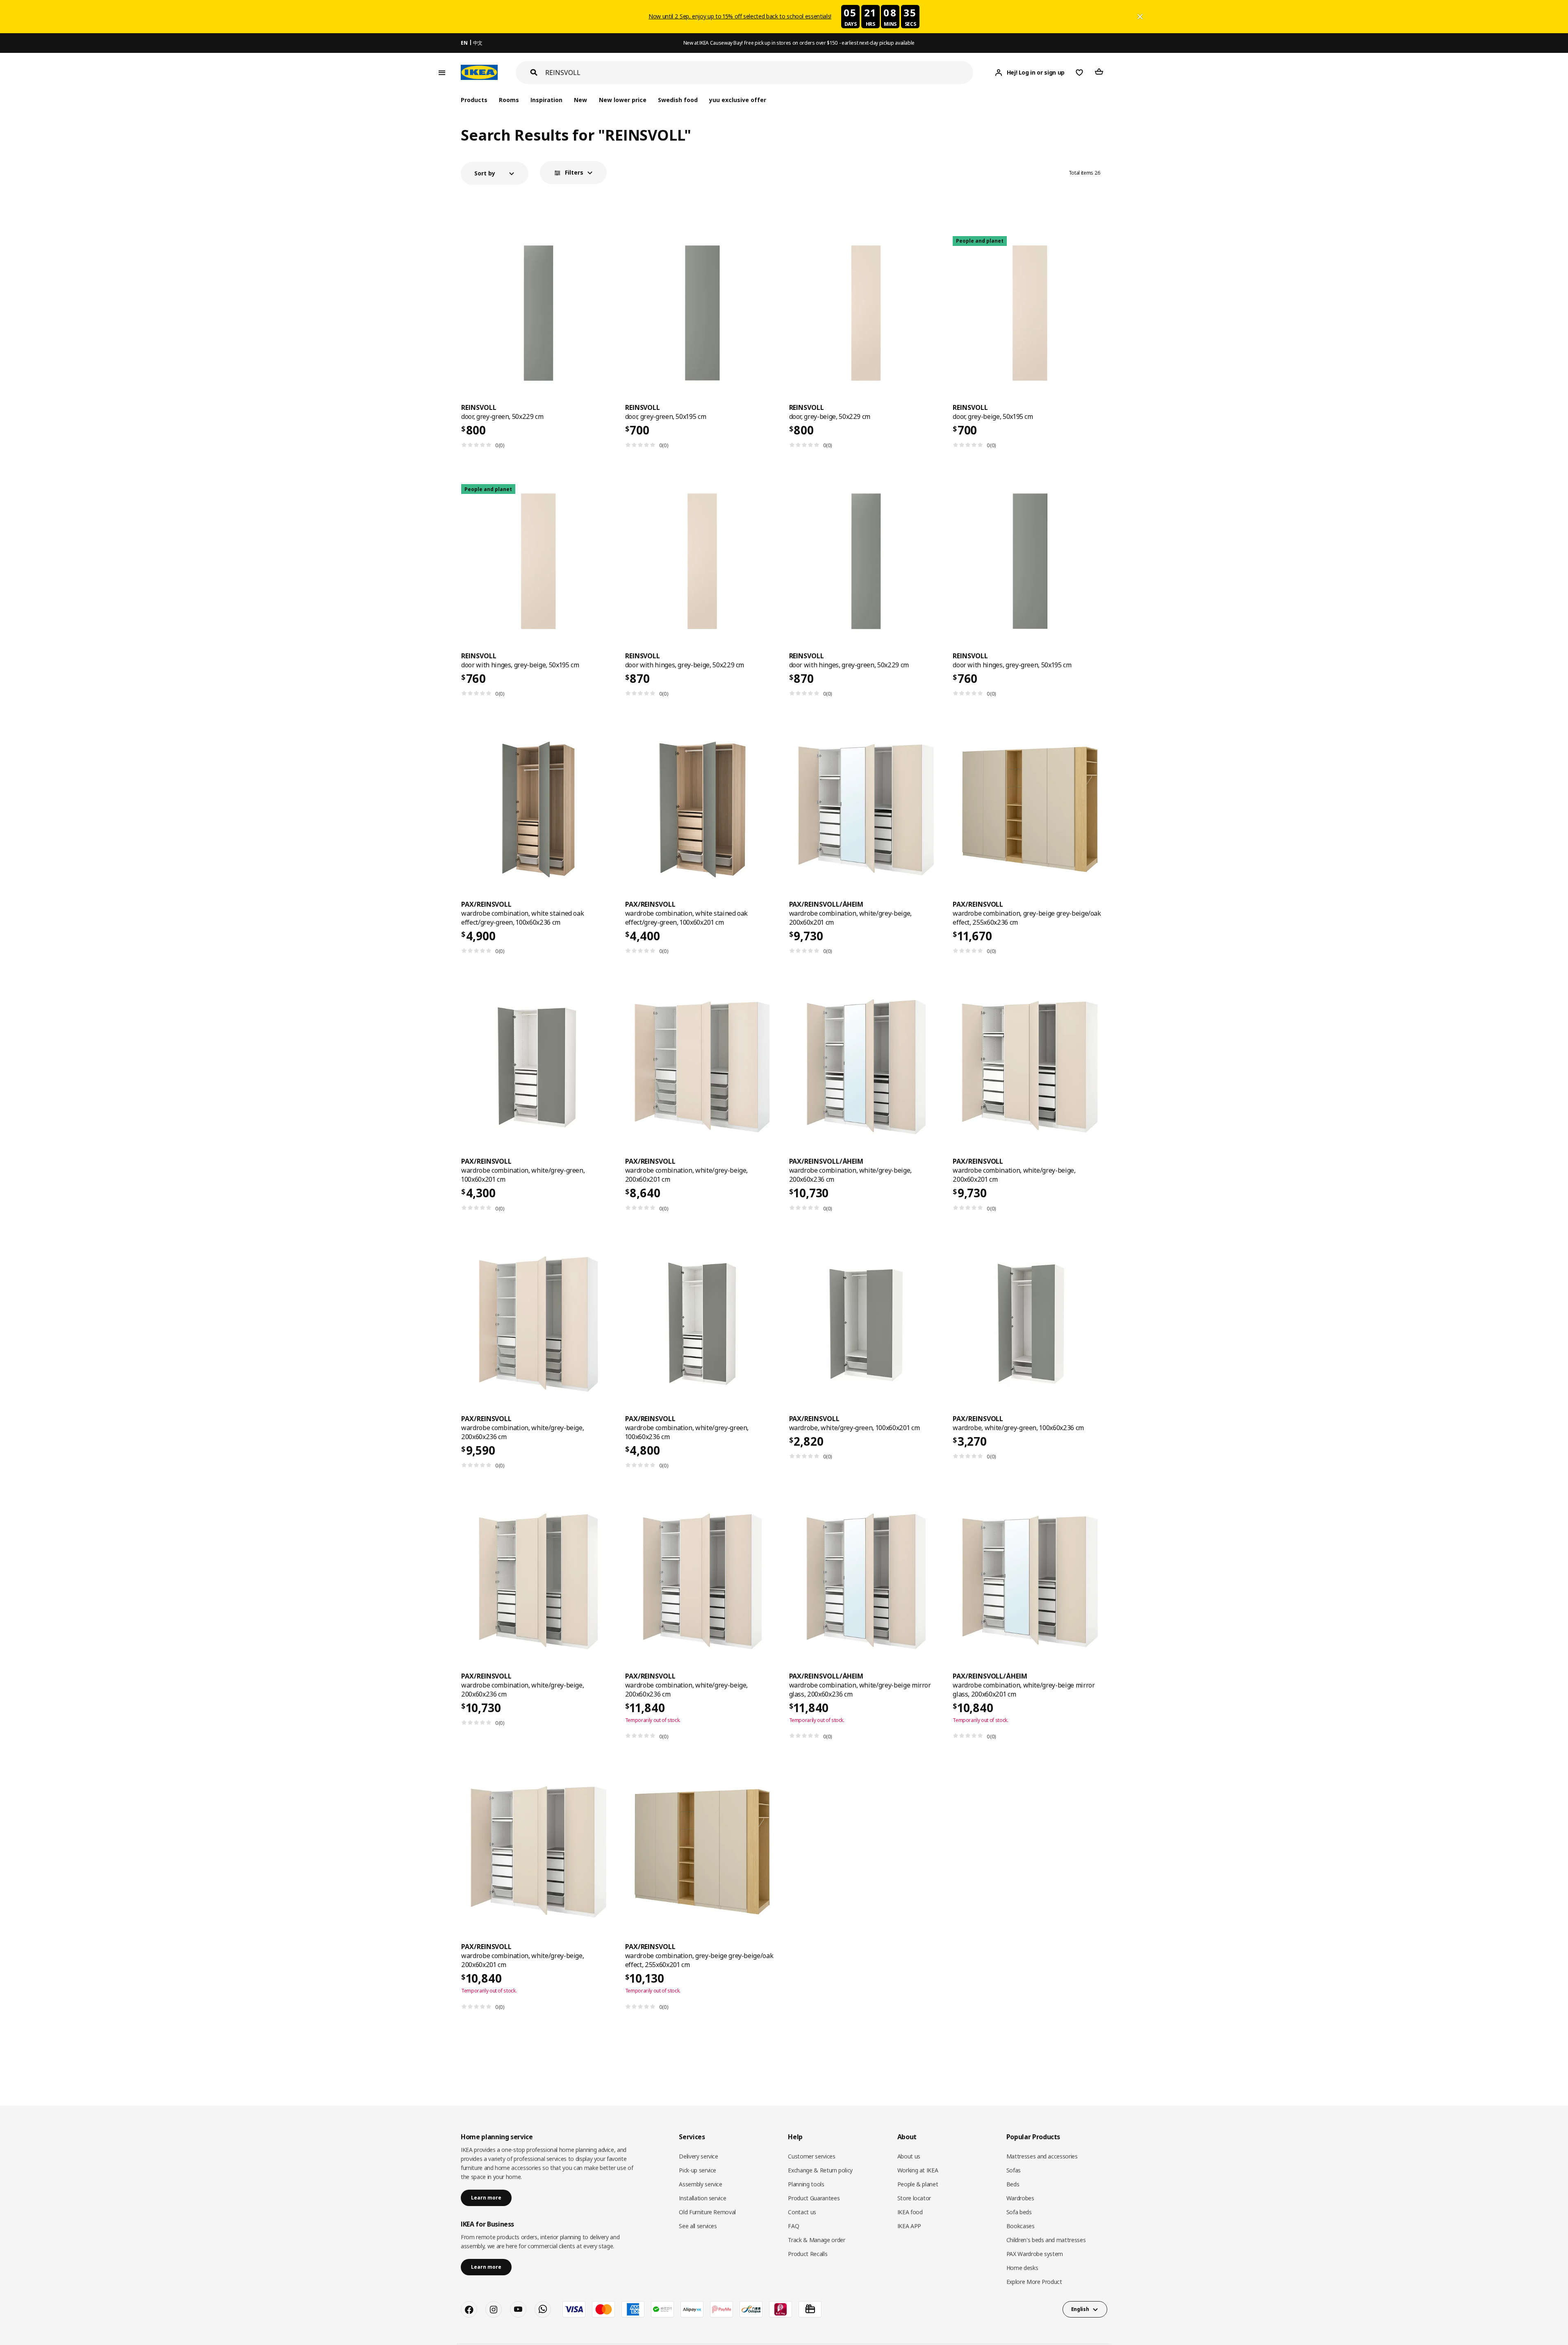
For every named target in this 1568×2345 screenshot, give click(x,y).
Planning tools (806, 2184)
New (580, 100)
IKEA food (910, 2212)
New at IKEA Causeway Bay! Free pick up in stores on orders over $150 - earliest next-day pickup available (799, 43)
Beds (1013, 2184)
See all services (698, 2226)
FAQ (793, 2226)
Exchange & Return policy (820, 2170)
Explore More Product (1034, 2282)
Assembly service (700, 2184)
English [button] (1080, 2309)
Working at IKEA (918, 2170)
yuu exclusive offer (738, 100)
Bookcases (1021, 2226)
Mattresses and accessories (1042, 2156)
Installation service (702, 2198)
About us (909, 2156)
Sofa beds (1019, 2212)
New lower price (623, 100)
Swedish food (678, 100)
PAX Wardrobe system (1035, 2254)
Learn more (486, 2198)
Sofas (1014, 2170)
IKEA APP (909, 2226)
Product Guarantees (814, 2198)
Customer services (811, 2156)
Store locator (914, 2198)
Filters (574, 172)
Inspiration (546, 100)
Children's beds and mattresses (1046, 2240)
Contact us (802, 2212)
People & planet (918, 2184)
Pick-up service (698, 2170)
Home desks (1022, 2268)
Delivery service (698, 2156)
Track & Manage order (816, 2240)
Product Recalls (808, 2254)
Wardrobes (1020, 2198)
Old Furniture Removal (707, 2212)
